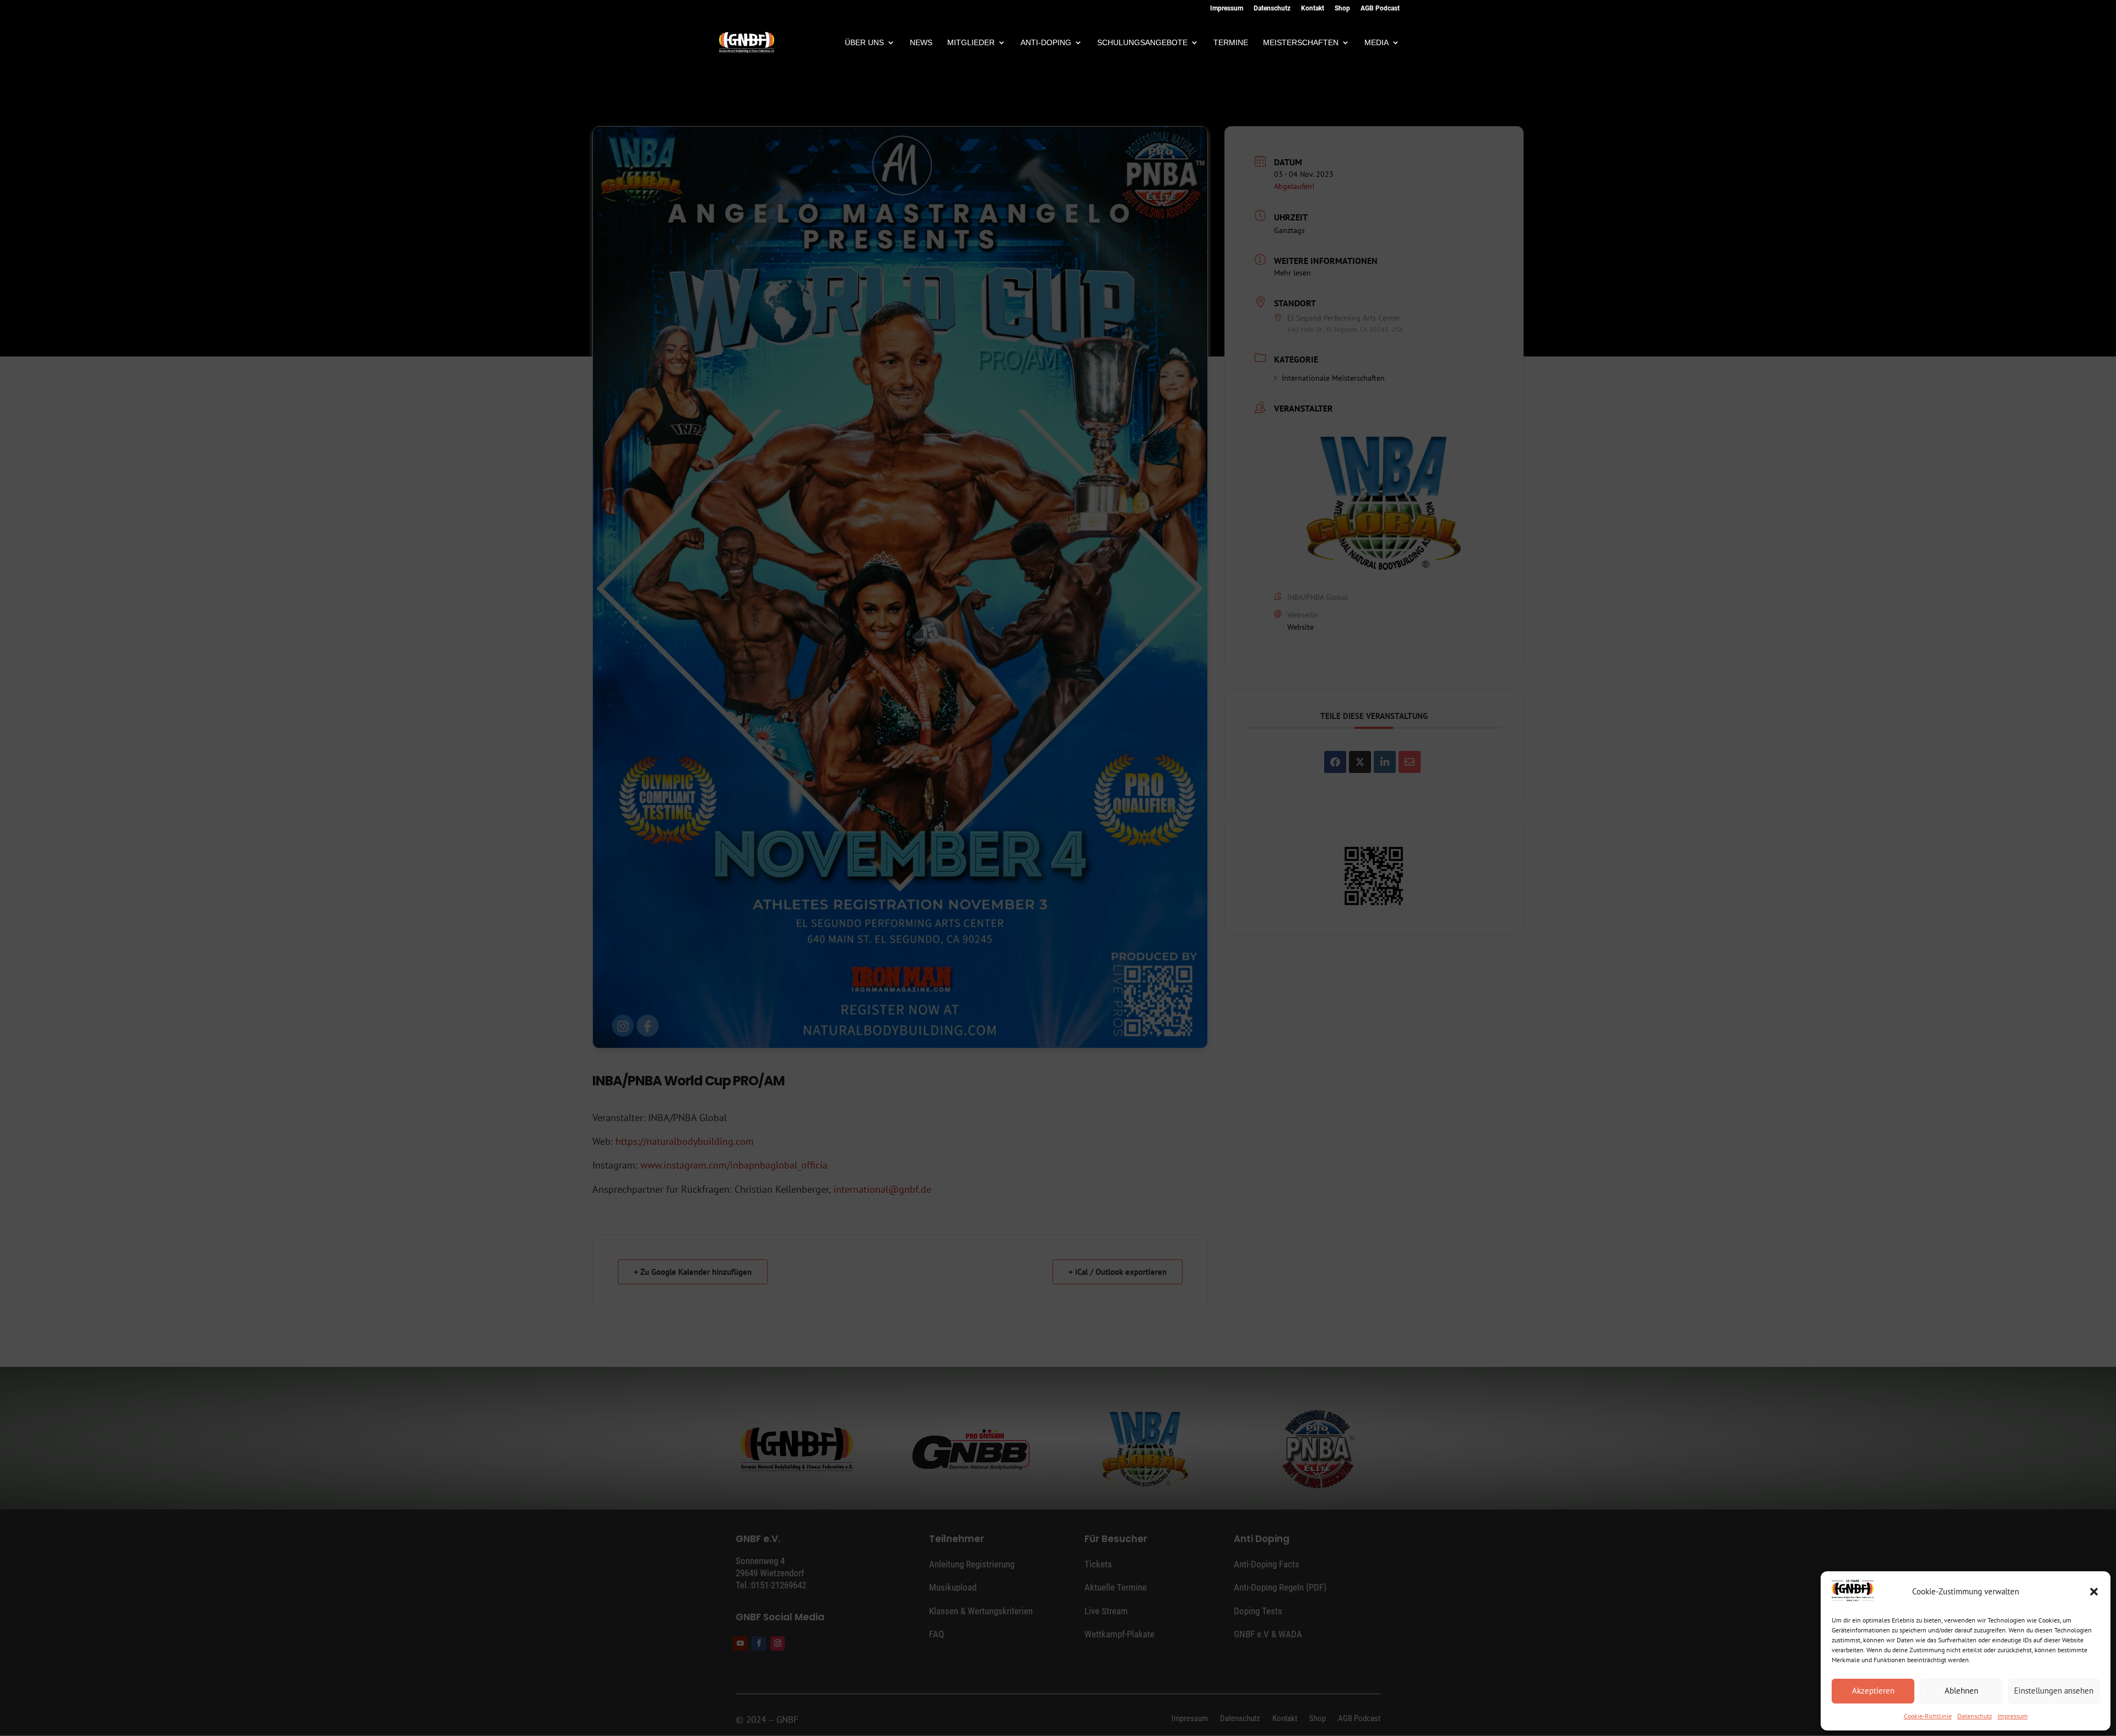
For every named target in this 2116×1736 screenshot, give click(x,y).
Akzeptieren (1873, 1691)
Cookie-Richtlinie (1928, 1716)
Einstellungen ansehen (2054, 1691)
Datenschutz (1975, 1716)
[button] (2094, 1592)
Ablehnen (1961, 1691)
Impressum (2013, 1716)
